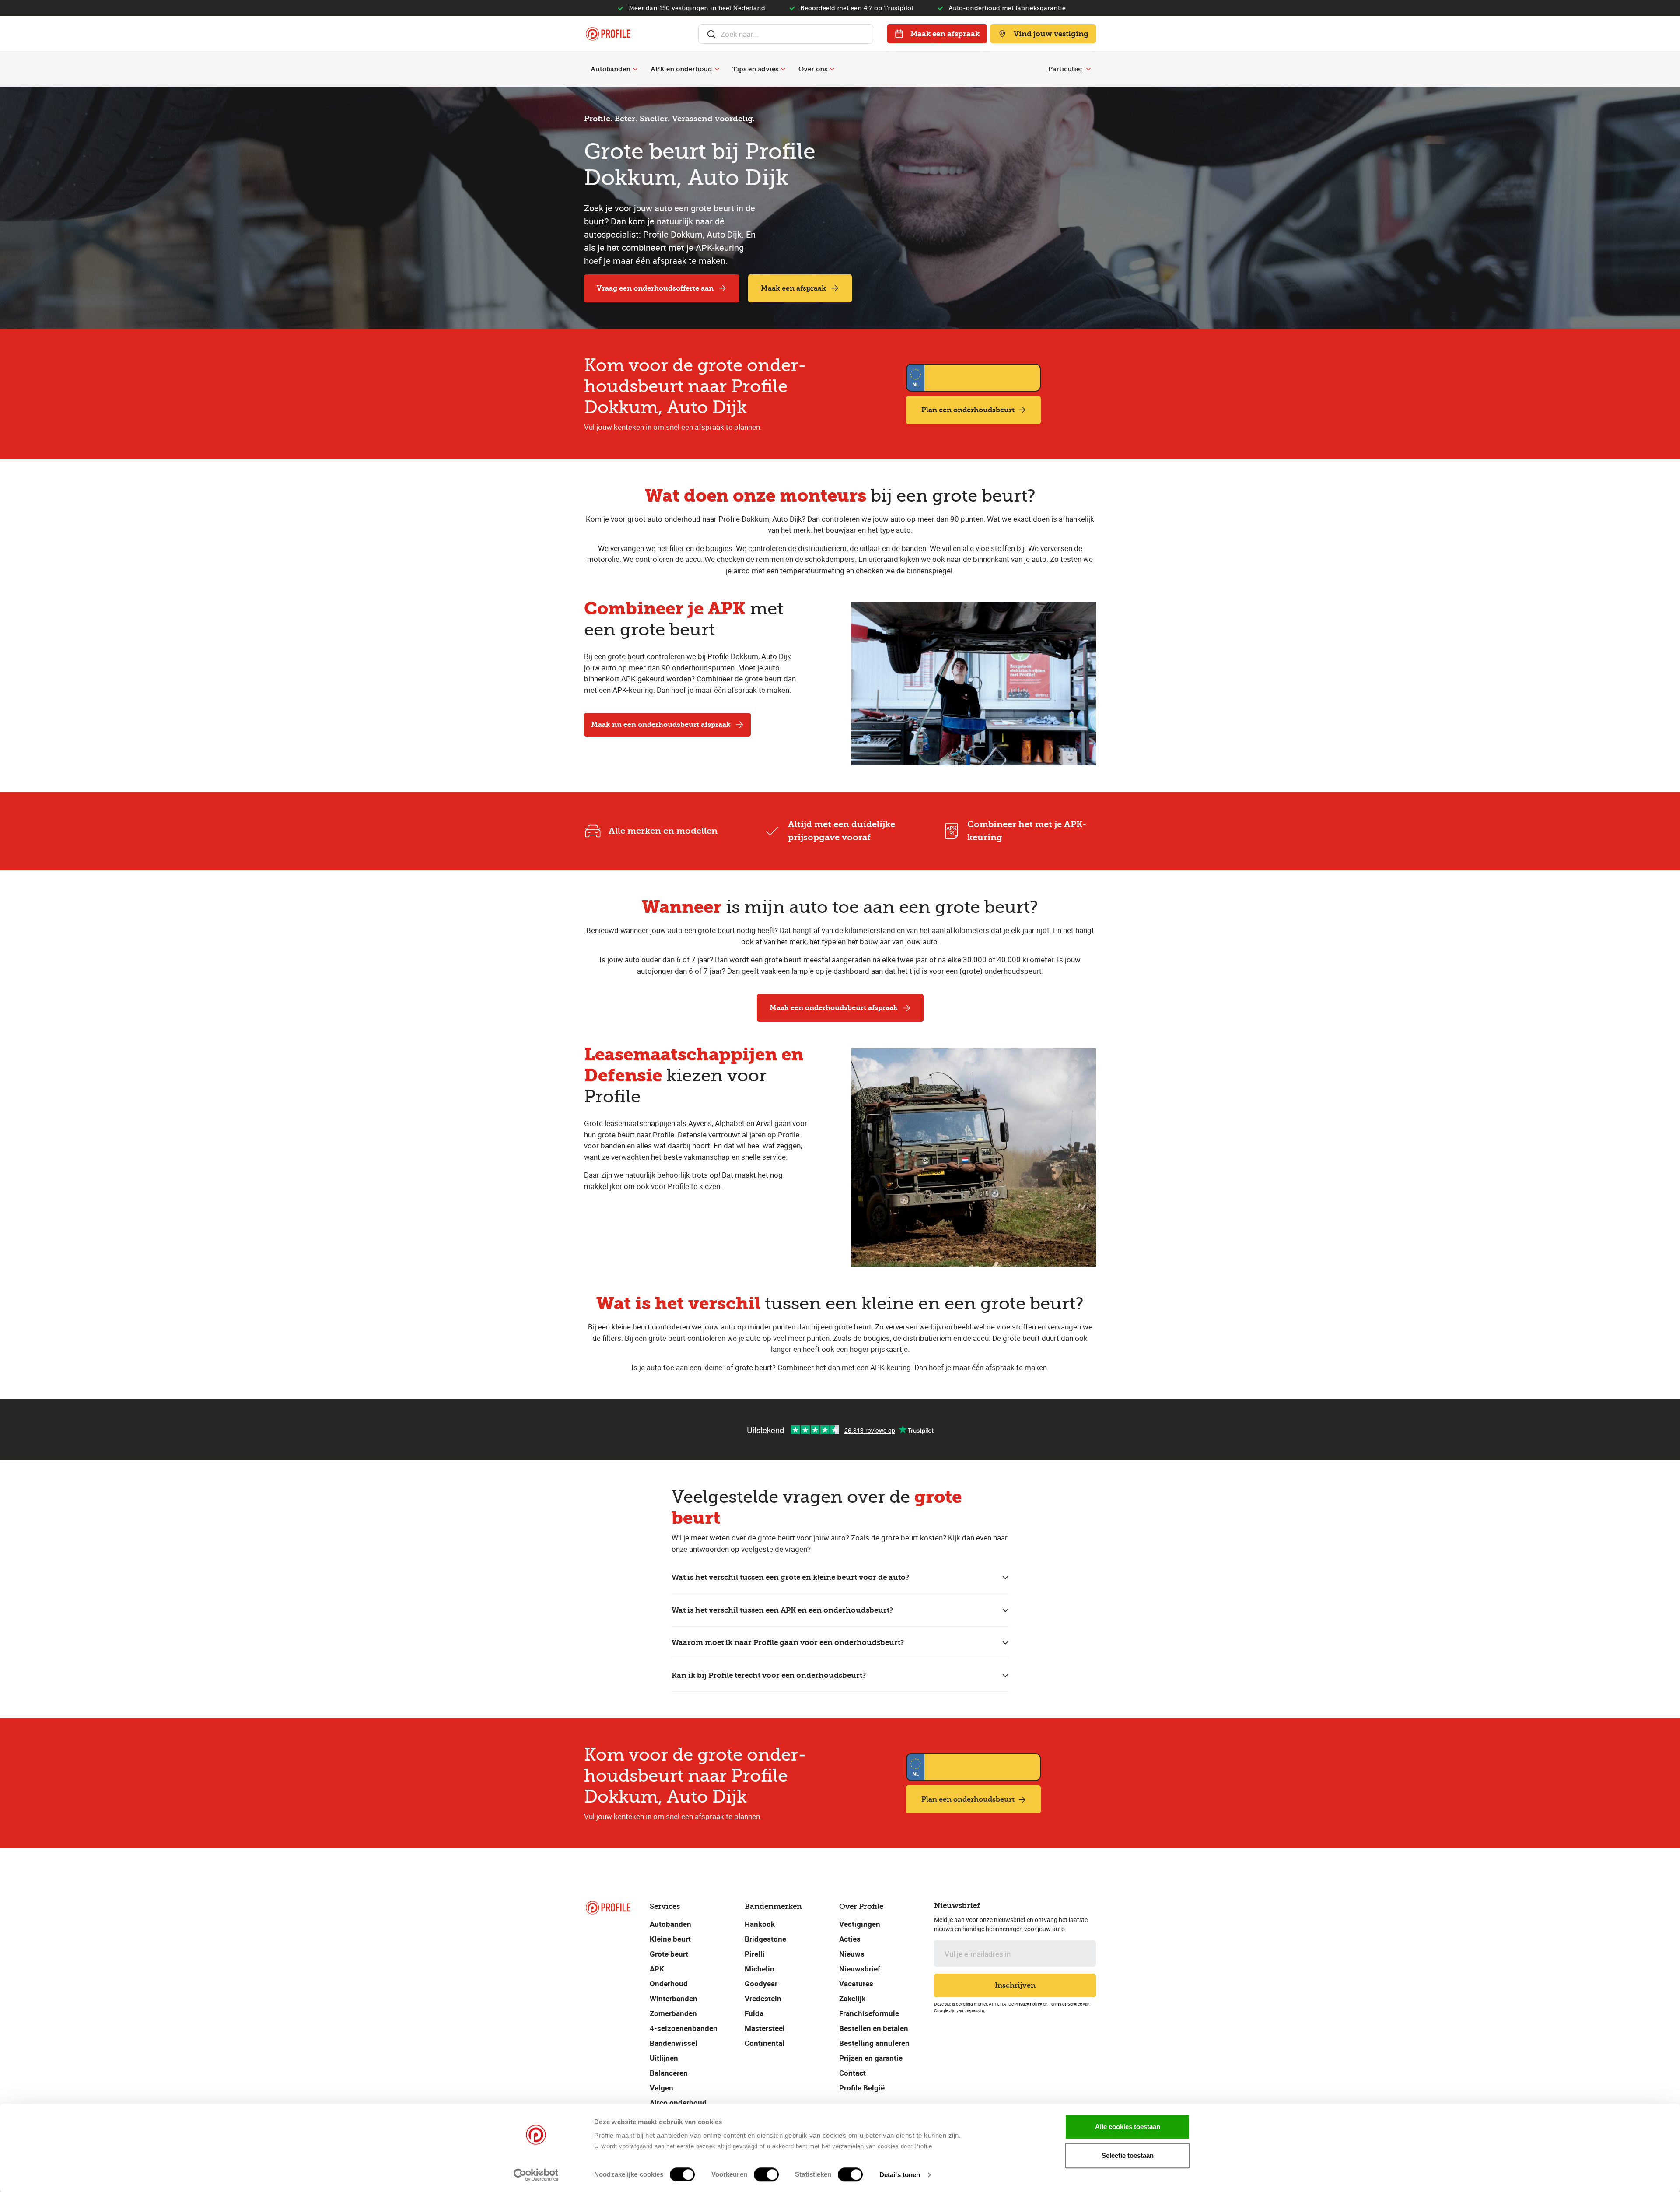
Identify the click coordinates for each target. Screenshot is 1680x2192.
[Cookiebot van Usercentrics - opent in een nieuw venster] (536, 2175)
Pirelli (755, 1954)
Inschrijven (1015, 1985)
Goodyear (761, 1983)
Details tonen (900, 2175)
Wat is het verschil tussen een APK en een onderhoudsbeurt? (782, 1610)
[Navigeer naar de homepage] (608, 34)
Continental (765, 2043)
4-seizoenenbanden (684, 2028)
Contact (852, 2073)
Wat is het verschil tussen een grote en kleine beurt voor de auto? (790, 1577)
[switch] (766, 2174)
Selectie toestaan (1128, 2155)
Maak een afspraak (945, 34)
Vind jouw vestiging (1051, 34)
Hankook (760, 1924)
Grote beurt (669, 1954)
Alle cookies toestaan (1128, 2127)
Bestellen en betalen (874, 2028)
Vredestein (763, 1998)
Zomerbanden (673, 2013)
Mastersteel (765, 2028)
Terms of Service (1065, 2004)
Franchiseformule (869, 2013)
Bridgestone (765, 1939)
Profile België (862, 2088)
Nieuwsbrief (860, 1969)
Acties (850, 1939)
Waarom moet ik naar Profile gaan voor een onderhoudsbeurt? (788, 1642)
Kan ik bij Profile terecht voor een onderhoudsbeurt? (769, 1675)
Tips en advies (755, 69)
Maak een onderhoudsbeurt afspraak (834, 1008)
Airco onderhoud (678, 2103)
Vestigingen (860, 1924)
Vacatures (856, 1983)
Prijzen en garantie (871, 2058)
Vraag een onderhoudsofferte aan (655, 288)
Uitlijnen (664, 2058)
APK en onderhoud (681, 69)
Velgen (661, 2088)
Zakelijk (852, 1998)
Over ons (813, 69)
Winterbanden (674, 1998)
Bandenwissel (674, 2043)
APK (657, 1969)
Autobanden (611, 69)
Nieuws (852, 1954)
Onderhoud (669, 1983)
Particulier (1066, 69)
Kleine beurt (670, 1939)
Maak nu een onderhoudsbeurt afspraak (661, 724)
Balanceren (669, 2073)
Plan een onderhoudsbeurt (968, 410)
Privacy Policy (1028, 2004)
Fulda (754, 2013)
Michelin (759, 1969)
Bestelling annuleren (874, 2043)
